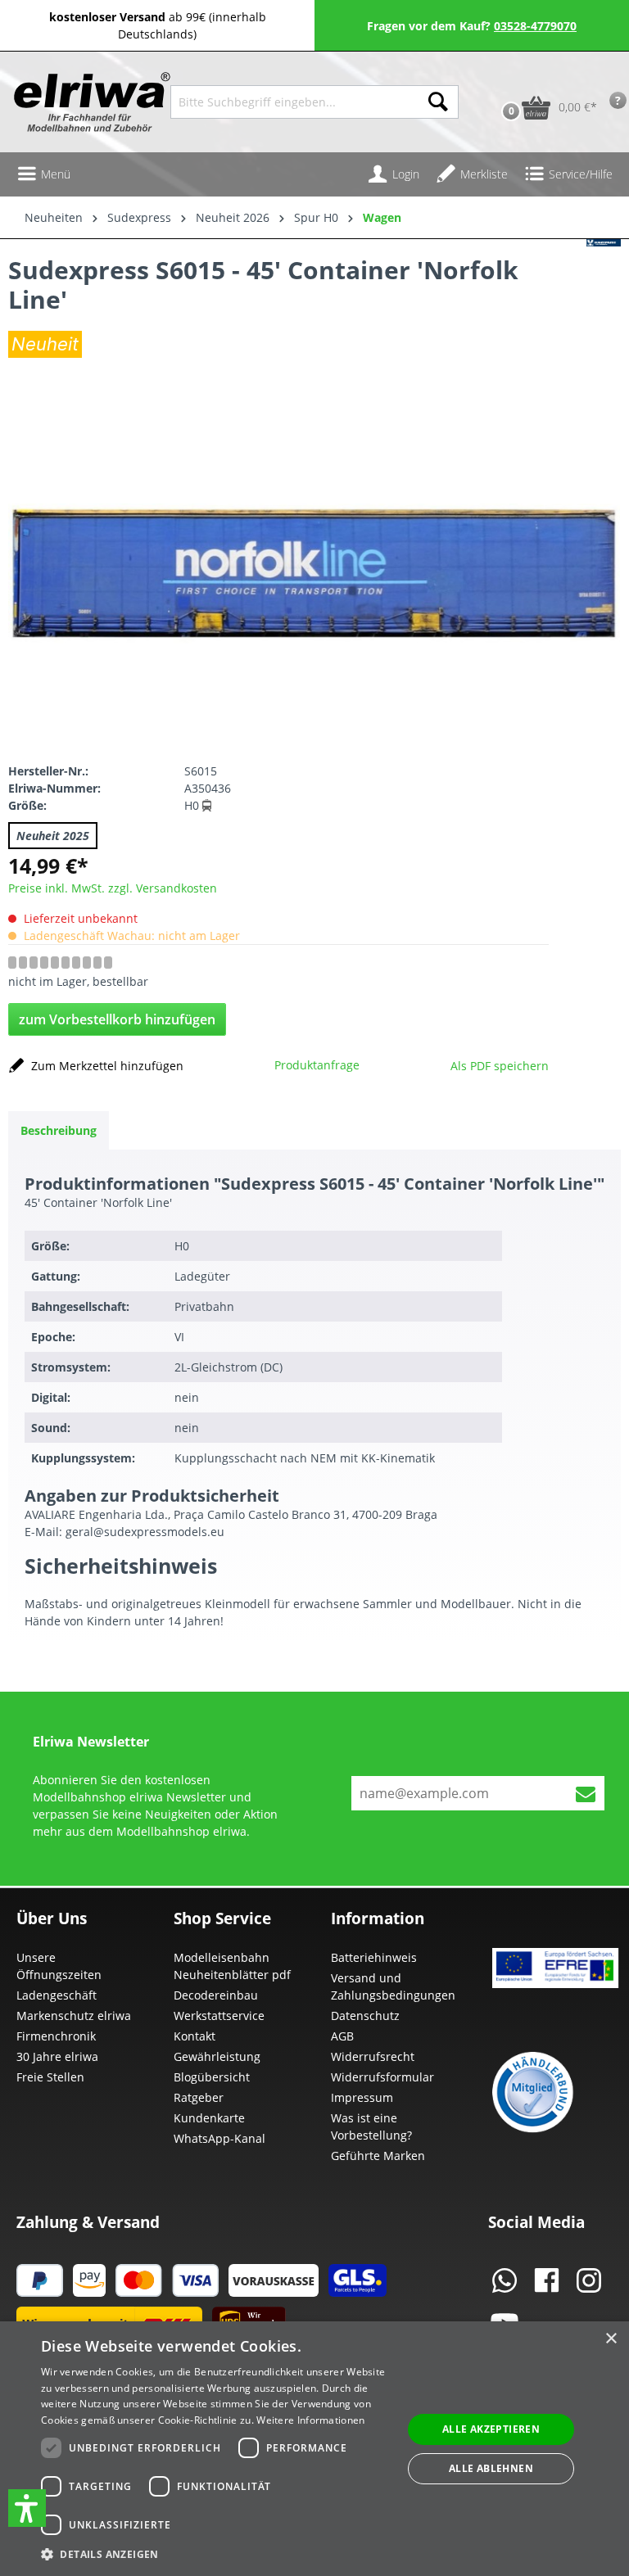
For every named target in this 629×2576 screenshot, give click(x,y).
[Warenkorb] (494, 82)
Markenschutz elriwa (74, 2016)
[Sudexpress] (604, 302)
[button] (27, 2508)
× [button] (611, 2339)
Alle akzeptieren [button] (491, 2429)
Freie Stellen (50, 2077)
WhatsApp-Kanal (219, 2138)
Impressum (362, 2097)
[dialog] (314, 2449)
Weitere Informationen (310, 2420)
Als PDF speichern (500, 1066)
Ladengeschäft (57, 1995)
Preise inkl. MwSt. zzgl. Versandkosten (113, 888)
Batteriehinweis (374, 1957)
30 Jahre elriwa (57, 2056)
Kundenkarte (209, 2118)
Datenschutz (365, 2016)
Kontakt (195, 2036)
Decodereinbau (216, 1995)
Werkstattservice (219, 2016)
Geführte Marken (378, 2156)
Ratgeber (199, 2097)
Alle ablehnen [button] (491, 2468)
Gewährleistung (217, 2056)
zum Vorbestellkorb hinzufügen (117, 1019)
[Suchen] (438, 102)
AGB (342, 2036)
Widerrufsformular (382, 2077)
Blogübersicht (212, 2077)
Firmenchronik (56, 2036)
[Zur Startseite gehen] (85, 102)
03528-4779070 (535, 26)
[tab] (59, 1130)
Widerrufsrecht (373, 2056)
